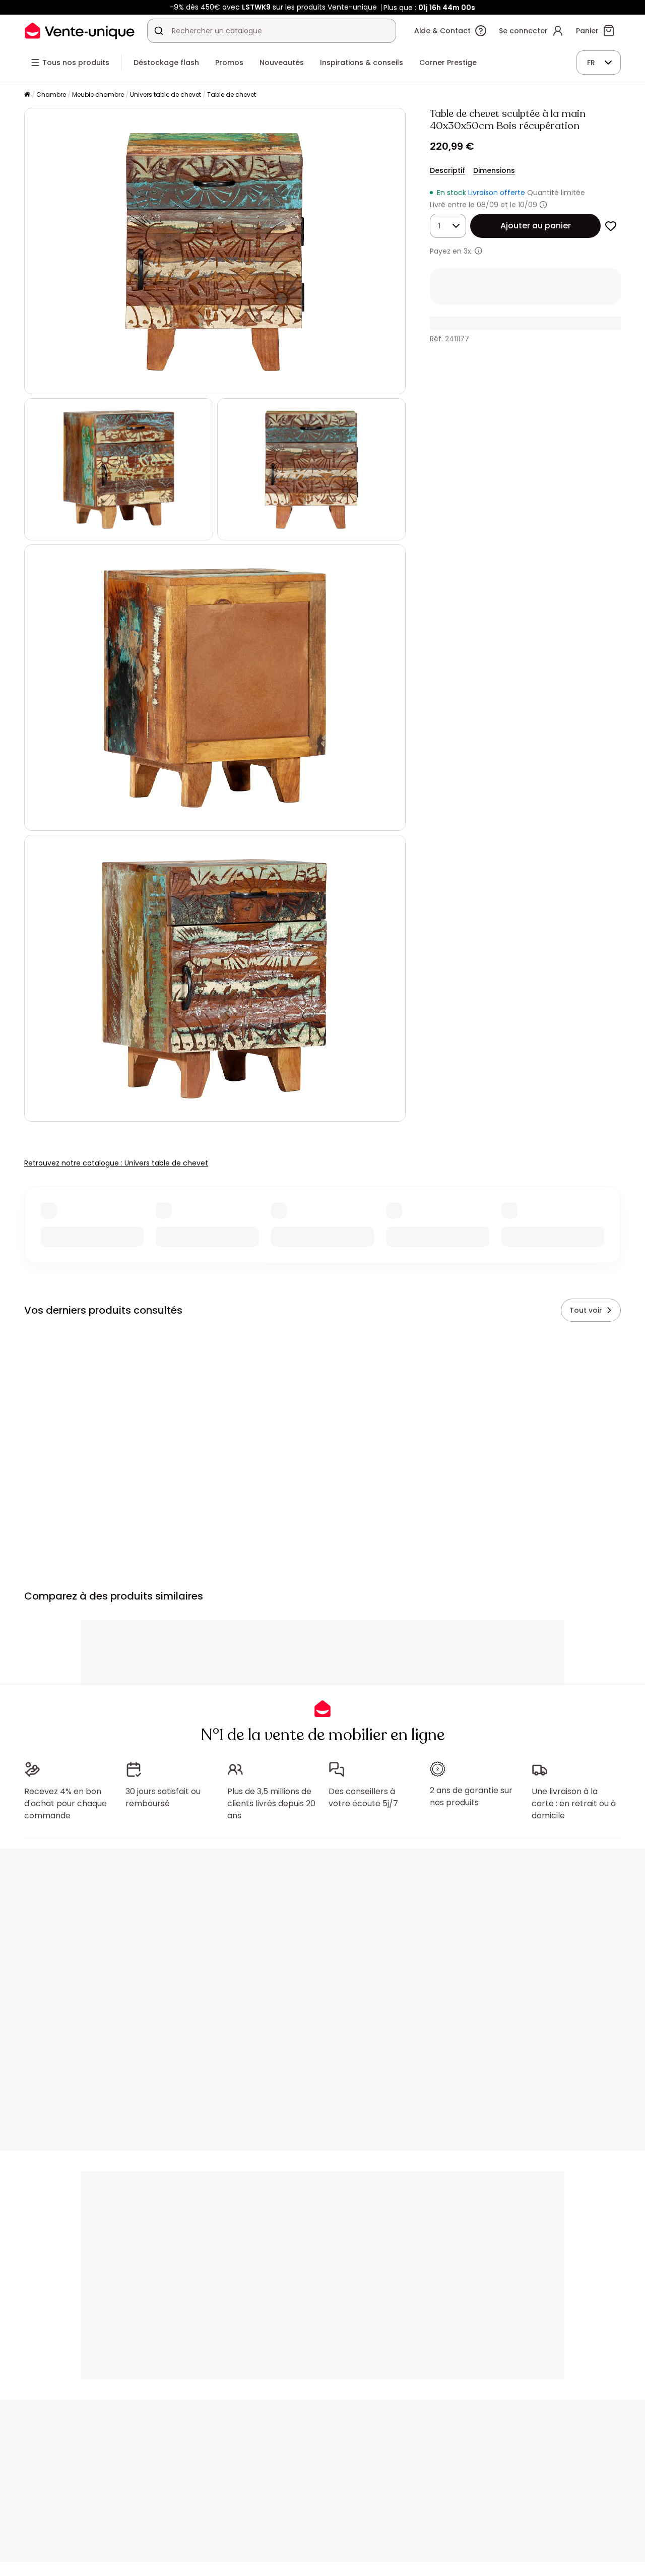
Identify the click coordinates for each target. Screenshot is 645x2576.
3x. (468, 251)
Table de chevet (232, 95)
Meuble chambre (98, 95)
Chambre (51, 95)
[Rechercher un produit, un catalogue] (159, 31)
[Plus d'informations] (543, 205)
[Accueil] (27, 95)
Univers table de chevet (166, 95)
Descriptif (447, 170)
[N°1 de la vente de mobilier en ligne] (80, 30)
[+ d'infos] (478, 251)
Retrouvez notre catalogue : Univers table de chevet (116, 1163)
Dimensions (494, 170)
